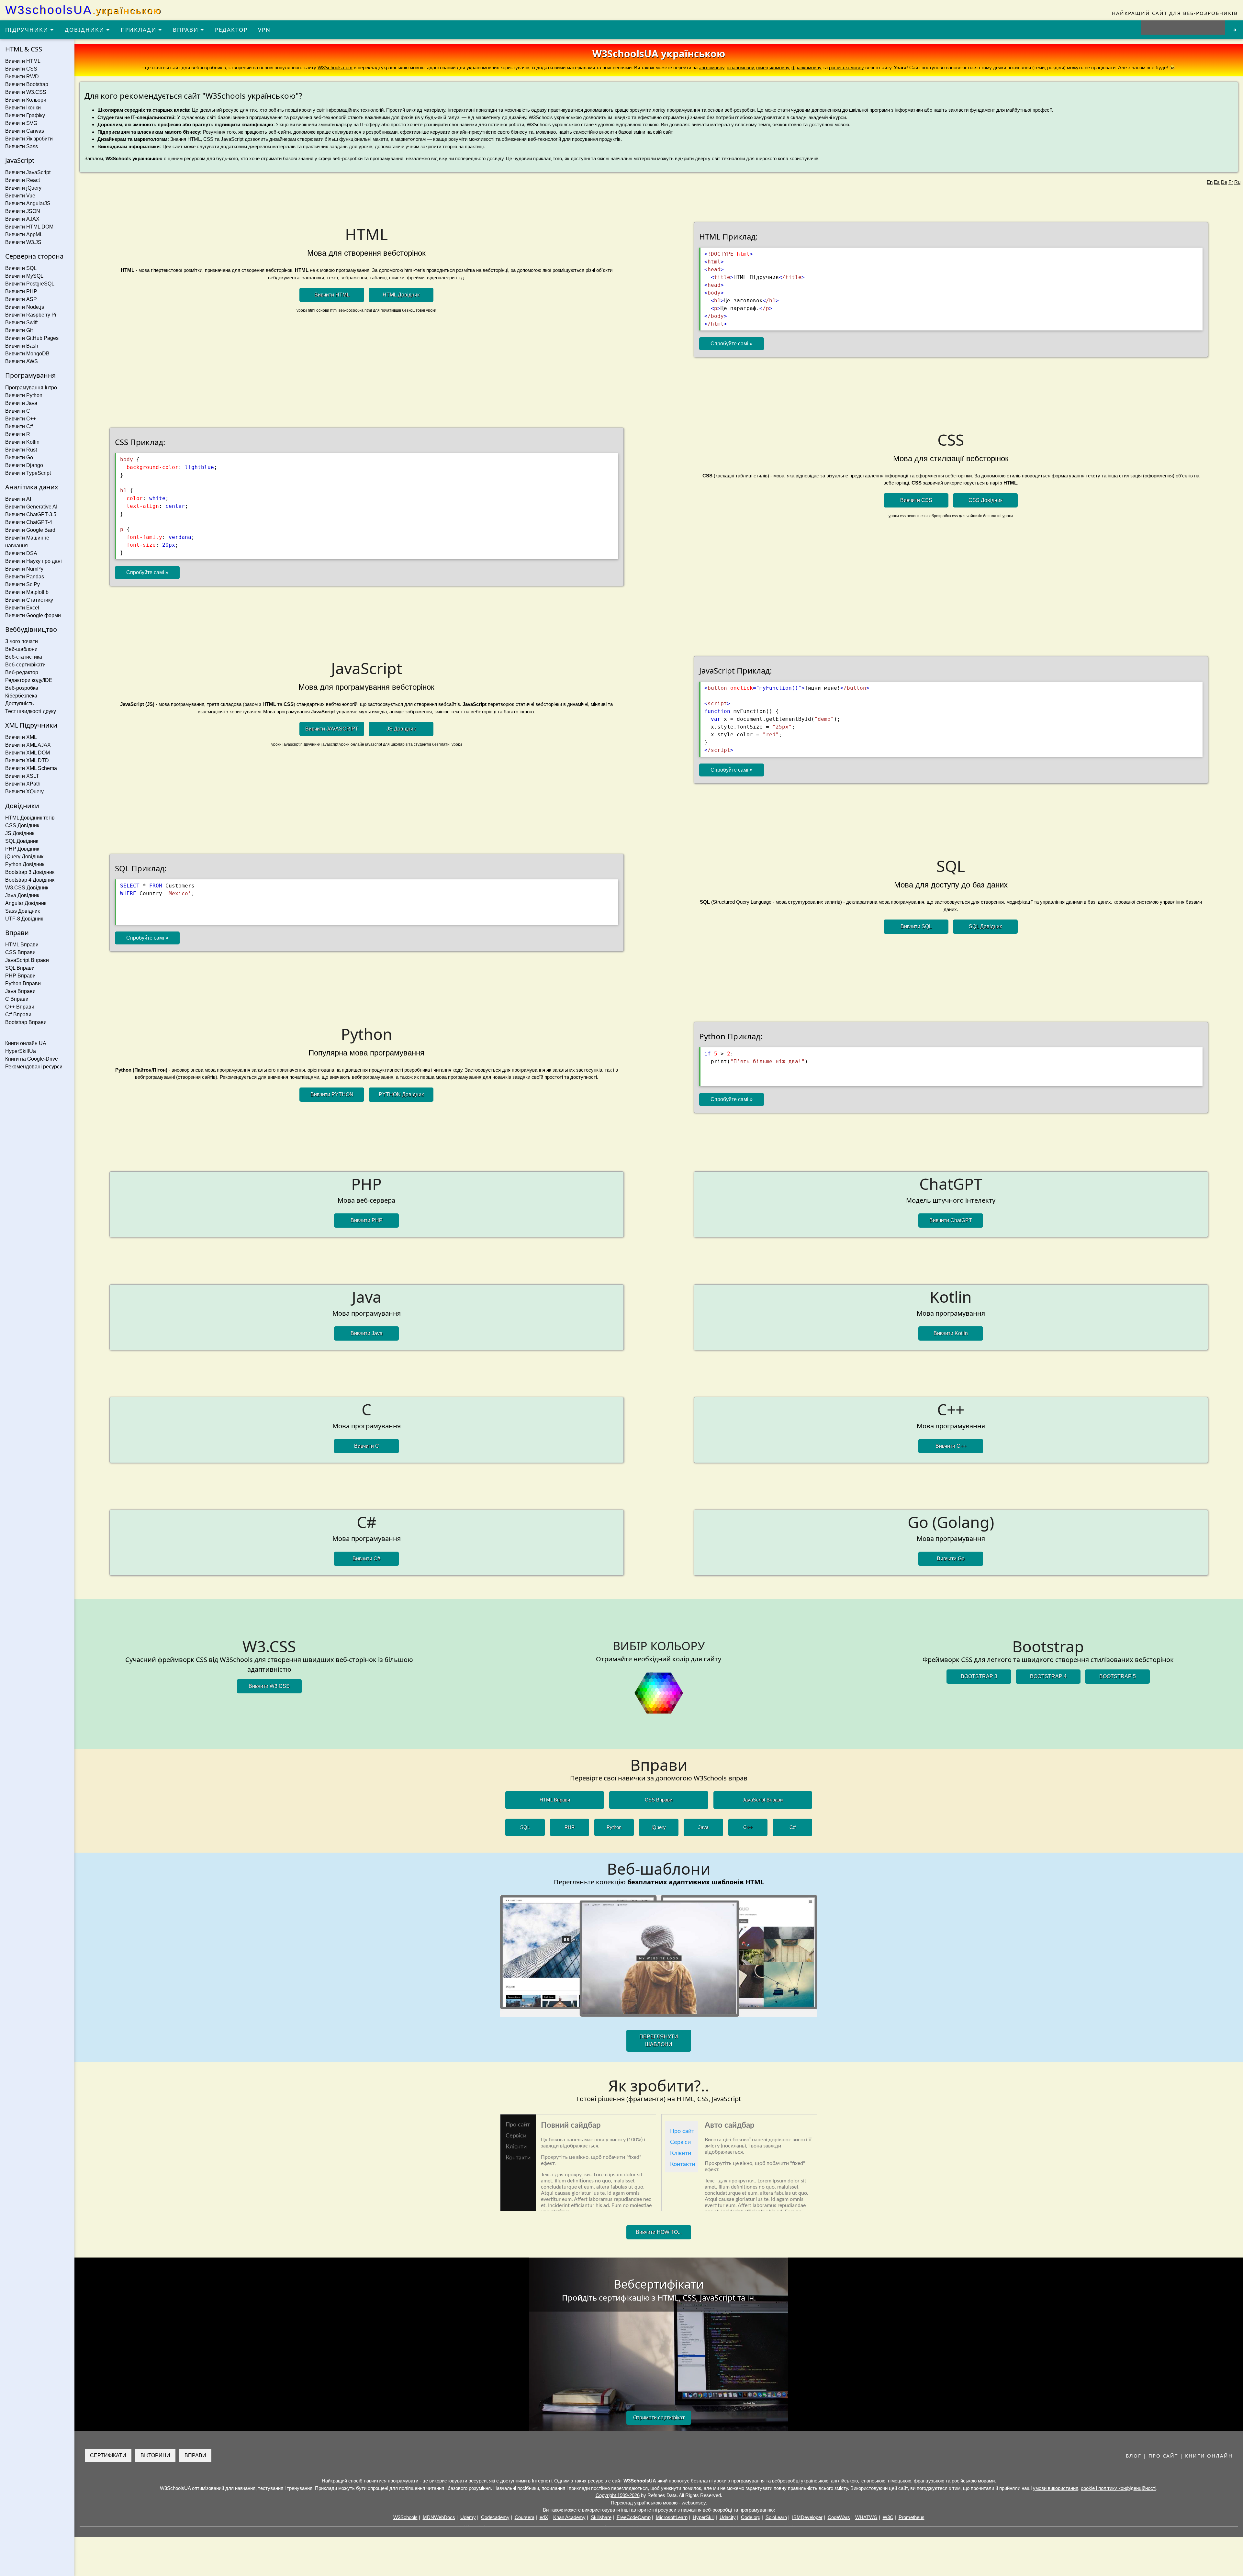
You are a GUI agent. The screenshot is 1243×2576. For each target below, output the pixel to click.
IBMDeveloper (807, 2517)
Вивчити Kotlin (22, 442)
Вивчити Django (24, 465)
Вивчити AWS (22, 361)
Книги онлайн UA (26, 1043)
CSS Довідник (22, 825)
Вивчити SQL (21, 268)
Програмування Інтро (31, 388)
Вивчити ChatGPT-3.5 (31, 514)
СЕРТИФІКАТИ (108, 2455)
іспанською (873, 2481)
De (1224, 182)
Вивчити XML (21, 737)
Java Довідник (22, 895)
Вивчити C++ (21, 419)
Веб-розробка (22, 688)
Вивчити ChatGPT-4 (29, 522)
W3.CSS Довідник (27, 888)
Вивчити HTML (23, 61)
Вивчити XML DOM (28, 753)
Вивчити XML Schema (31, 768)
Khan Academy (569, 2517)
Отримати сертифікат (659, 2418)
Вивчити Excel (22, 608)
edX (544, 2517)
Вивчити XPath (23, 784)
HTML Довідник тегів (30, 818)
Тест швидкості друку (31, 711)
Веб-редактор (22, 672)
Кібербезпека (21, 696)
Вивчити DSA (21, 553)
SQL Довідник (22, 841)
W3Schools (405, 2517)
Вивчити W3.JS (23, 242)
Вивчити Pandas (25, 577)
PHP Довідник (22, 849)
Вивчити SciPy (22, 584)
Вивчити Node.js (25, 307)
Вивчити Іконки (23, 108)
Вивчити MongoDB (27, 354)
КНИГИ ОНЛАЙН (1209, 2456)
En (1210, 182)
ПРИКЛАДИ (140, 30)
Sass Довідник (22, 911)
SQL (525, 1827)
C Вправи (17, 999)
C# (793, 1827)
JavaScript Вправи (27, 960)
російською (964, 2481)
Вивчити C (18, 411)
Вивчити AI (18, 499)
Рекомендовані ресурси (34, 1067)
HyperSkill (704, 2517)
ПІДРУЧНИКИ (28, 30)
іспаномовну (740, 67)
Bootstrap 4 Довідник (30, 880)
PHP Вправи (20, 976)
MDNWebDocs (439, 2517)
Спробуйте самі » (732, 344)
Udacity (728, 2517)
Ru (1237, 182)
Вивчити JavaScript (28, 172)
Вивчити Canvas (25, 131)
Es (1217, 182)
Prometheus (912, 2517)
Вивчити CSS (21, 69)
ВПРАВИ (187, 30)
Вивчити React (22, 180)
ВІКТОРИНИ (155, 2455)
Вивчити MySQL (24, 276)
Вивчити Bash (22, 346)
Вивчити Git (19, 330)
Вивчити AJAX (22, 219)
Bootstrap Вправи (26, 1022)
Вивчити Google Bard (30, 530)
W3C (888, 2517)
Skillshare (601, 2517)
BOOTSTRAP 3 (979, 1676)
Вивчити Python (24, 395)
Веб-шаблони (21, 649)
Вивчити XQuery (24, 792)
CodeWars (839, 2517)
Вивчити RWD (22, 77)
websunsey (694, 2503)
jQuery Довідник (24, 857)
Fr (1231, 182)
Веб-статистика (24, 657)
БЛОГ (1134, 2456)
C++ (748, 1827)
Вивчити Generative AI (31, 507)
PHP (570, 1827)
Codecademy (495, 2517)
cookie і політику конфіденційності (1119, 2488)
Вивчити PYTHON (332, 1094)
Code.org (751, 2517)
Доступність (19, 703)
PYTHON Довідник (401, 1094)
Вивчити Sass (22, 146)
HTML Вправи (22, 945)
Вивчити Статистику (29, 600)
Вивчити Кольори (26, 100)
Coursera (525, 2517)
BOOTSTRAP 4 (1048, 1676)
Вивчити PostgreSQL (30, 284)
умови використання (1056, 2488)
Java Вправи (20, 991)
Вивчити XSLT (22, 776)
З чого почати (22, 641)
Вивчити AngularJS (28, 203)
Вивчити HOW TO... (659, 2232)
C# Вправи (18, 1015)
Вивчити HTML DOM (29, 227)
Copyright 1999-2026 (618, 2495)
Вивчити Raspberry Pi (31, 315)
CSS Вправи (20, 952)
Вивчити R (18, 434)
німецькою (900, 2481)
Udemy (468, 2517)
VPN (264, 30)
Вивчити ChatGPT (951, 1220)
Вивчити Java (21, 403)
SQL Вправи (20, 968)
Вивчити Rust (21, 450)
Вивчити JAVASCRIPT (332, 729)
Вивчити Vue (20, 196)
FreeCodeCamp (634, 2517)
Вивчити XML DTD (27, 760)
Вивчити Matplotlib (27, 592)
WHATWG (866, 2517)
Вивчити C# (19, 426)
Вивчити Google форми (33, 615)
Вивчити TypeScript (28, 473)
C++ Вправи (20, 1007)
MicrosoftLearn (672, 2517)
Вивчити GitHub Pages (32, 338)
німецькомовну (773, 67)
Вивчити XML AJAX (28, 745)
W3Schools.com (335, 67)
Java (703, 1827)
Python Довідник (25, 864)
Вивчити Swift (21, 323)
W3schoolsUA (84, 10)
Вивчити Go (19, 457)
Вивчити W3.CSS (26, 92)
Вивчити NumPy (24, 569)
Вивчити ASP (21, 299)
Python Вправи (23, 983)
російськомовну (846, 67)
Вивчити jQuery (23, 188)
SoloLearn (776, 2517)
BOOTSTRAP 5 (1118, 1676)
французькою (929, 2481)
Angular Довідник (26, 903)
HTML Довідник (401, 295)
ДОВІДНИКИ (85, 30)
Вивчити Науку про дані (34, 561)
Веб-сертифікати (25, 665)
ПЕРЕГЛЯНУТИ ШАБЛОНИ (659, 2041)
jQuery (659, 1827)
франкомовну (806, 67)
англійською (844, 2481)
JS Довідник (20, 833)
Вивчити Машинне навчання (27, 542)
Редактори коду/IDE (29, 680)
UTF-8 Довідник (24, 919)
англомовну (711, 67)
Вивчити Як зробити (29, 139)
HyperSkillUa (21, 1051)
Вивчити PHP (21, 291)
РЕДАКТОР (231, 30)
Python (614, 1827)
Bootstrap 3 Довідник (30, 872)
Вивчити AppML (24, 234)
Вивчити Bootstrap (27, 84)
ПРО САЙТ (1163, 2456)
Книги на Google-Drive (32, 1059)
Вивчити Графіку (25, 115)
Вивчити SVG (21, 123)
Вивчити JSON (23, 211)
